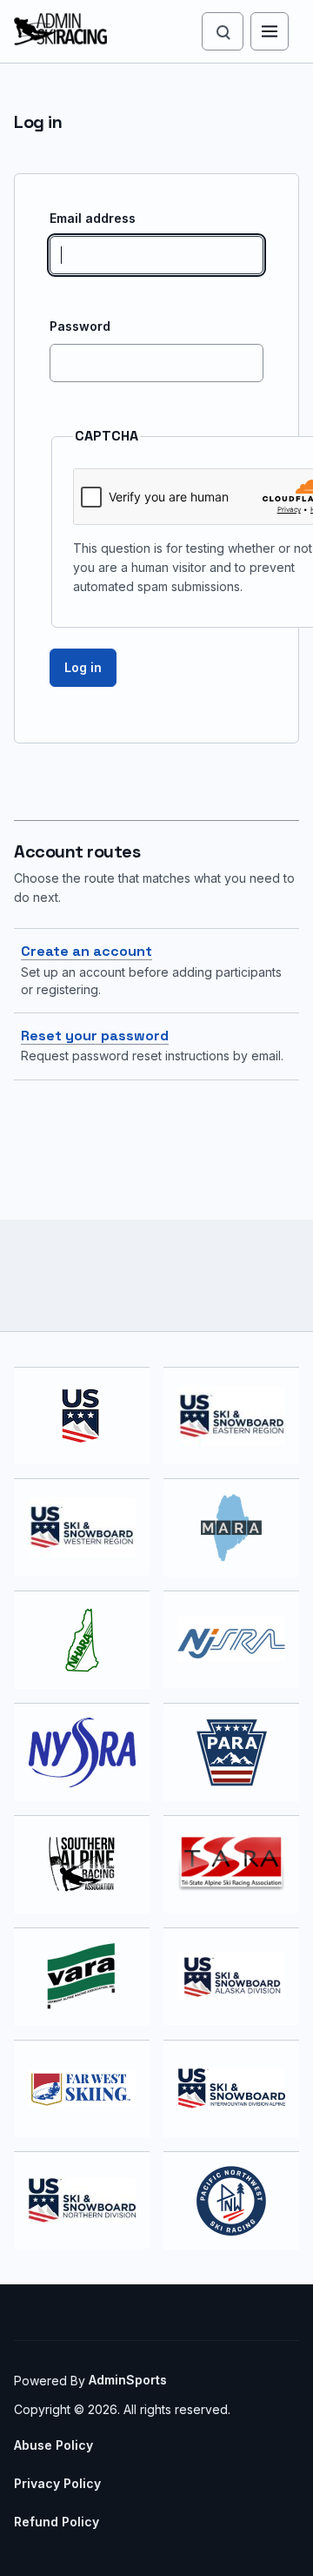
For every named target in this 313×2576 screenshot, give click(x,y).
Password (80, 326)
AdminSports (128, 2380)
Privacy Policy (57, 2483)
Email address (93, 218)
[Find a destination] (223, 31)
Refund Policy (57, 2522)
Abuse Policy (53, 2445)
